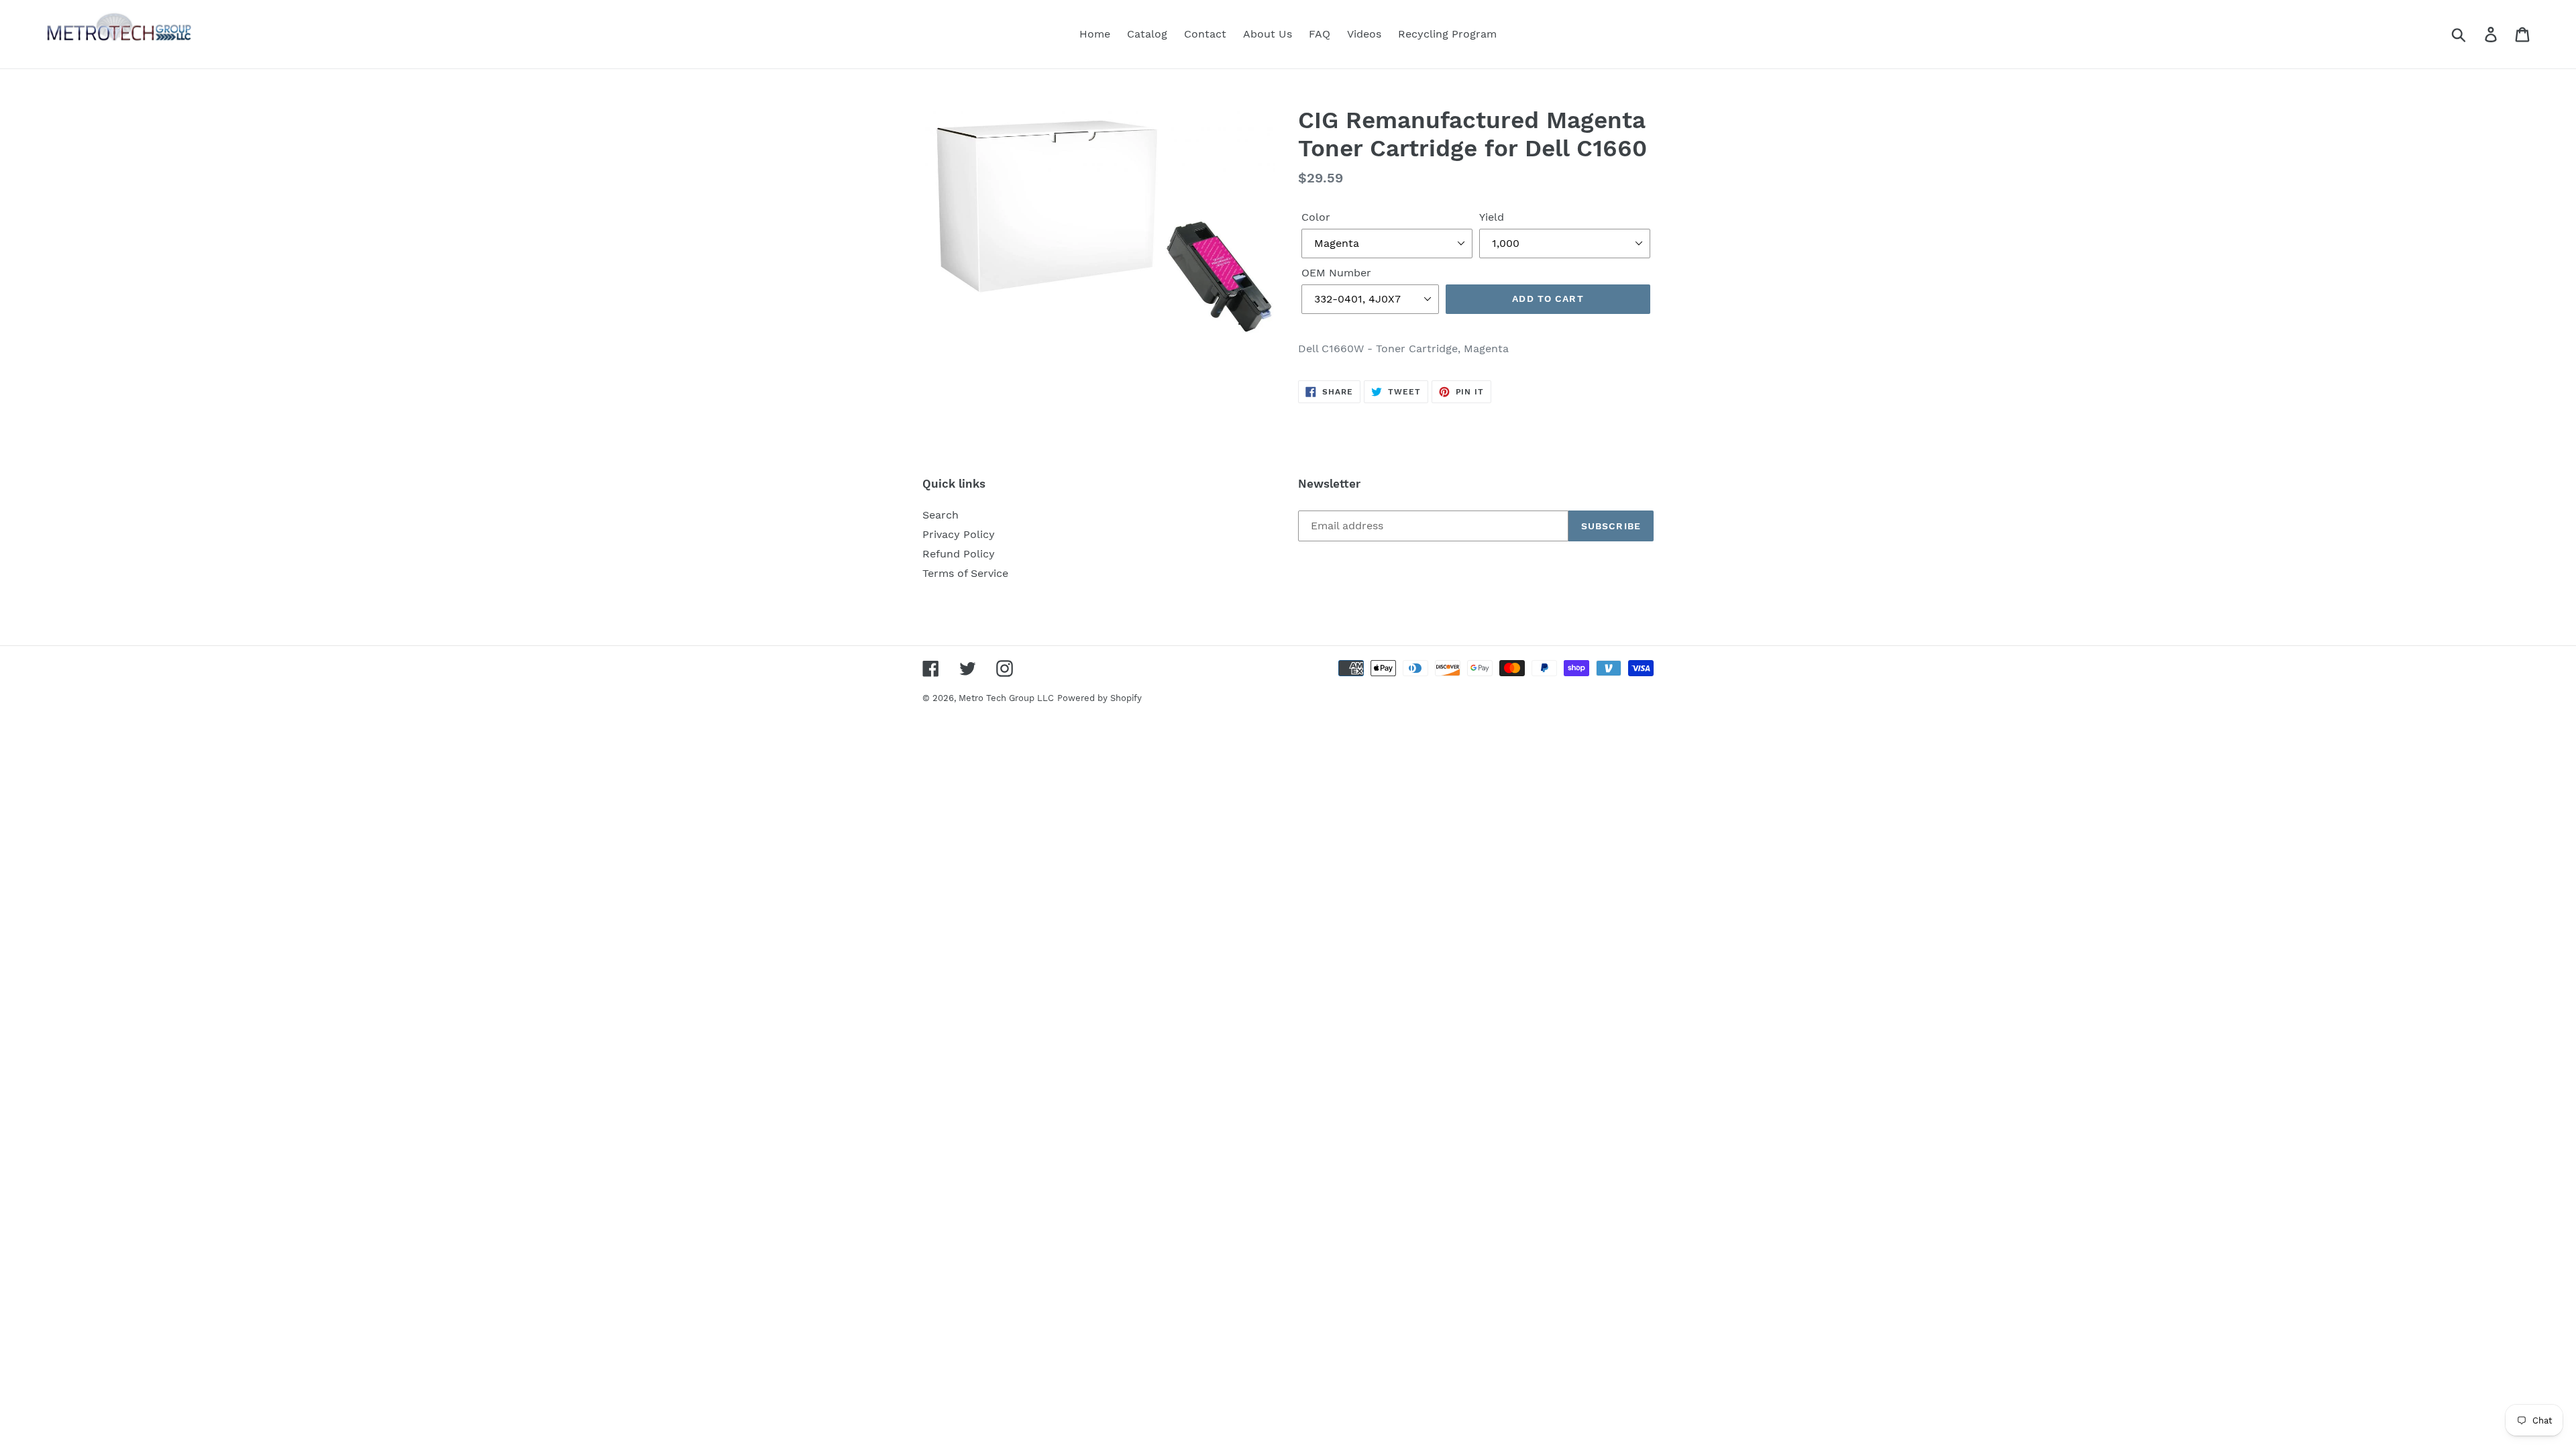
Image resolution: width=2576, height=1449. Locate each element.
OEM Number (1336, 273)
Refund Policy (959, 554)
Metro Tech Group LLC (1006, 698)
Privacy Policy (959, 534)
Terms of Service (965, 573)
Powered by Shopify (1099, 698)
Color (1316, 217)
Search (941, 515)
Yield (1492, 217)
